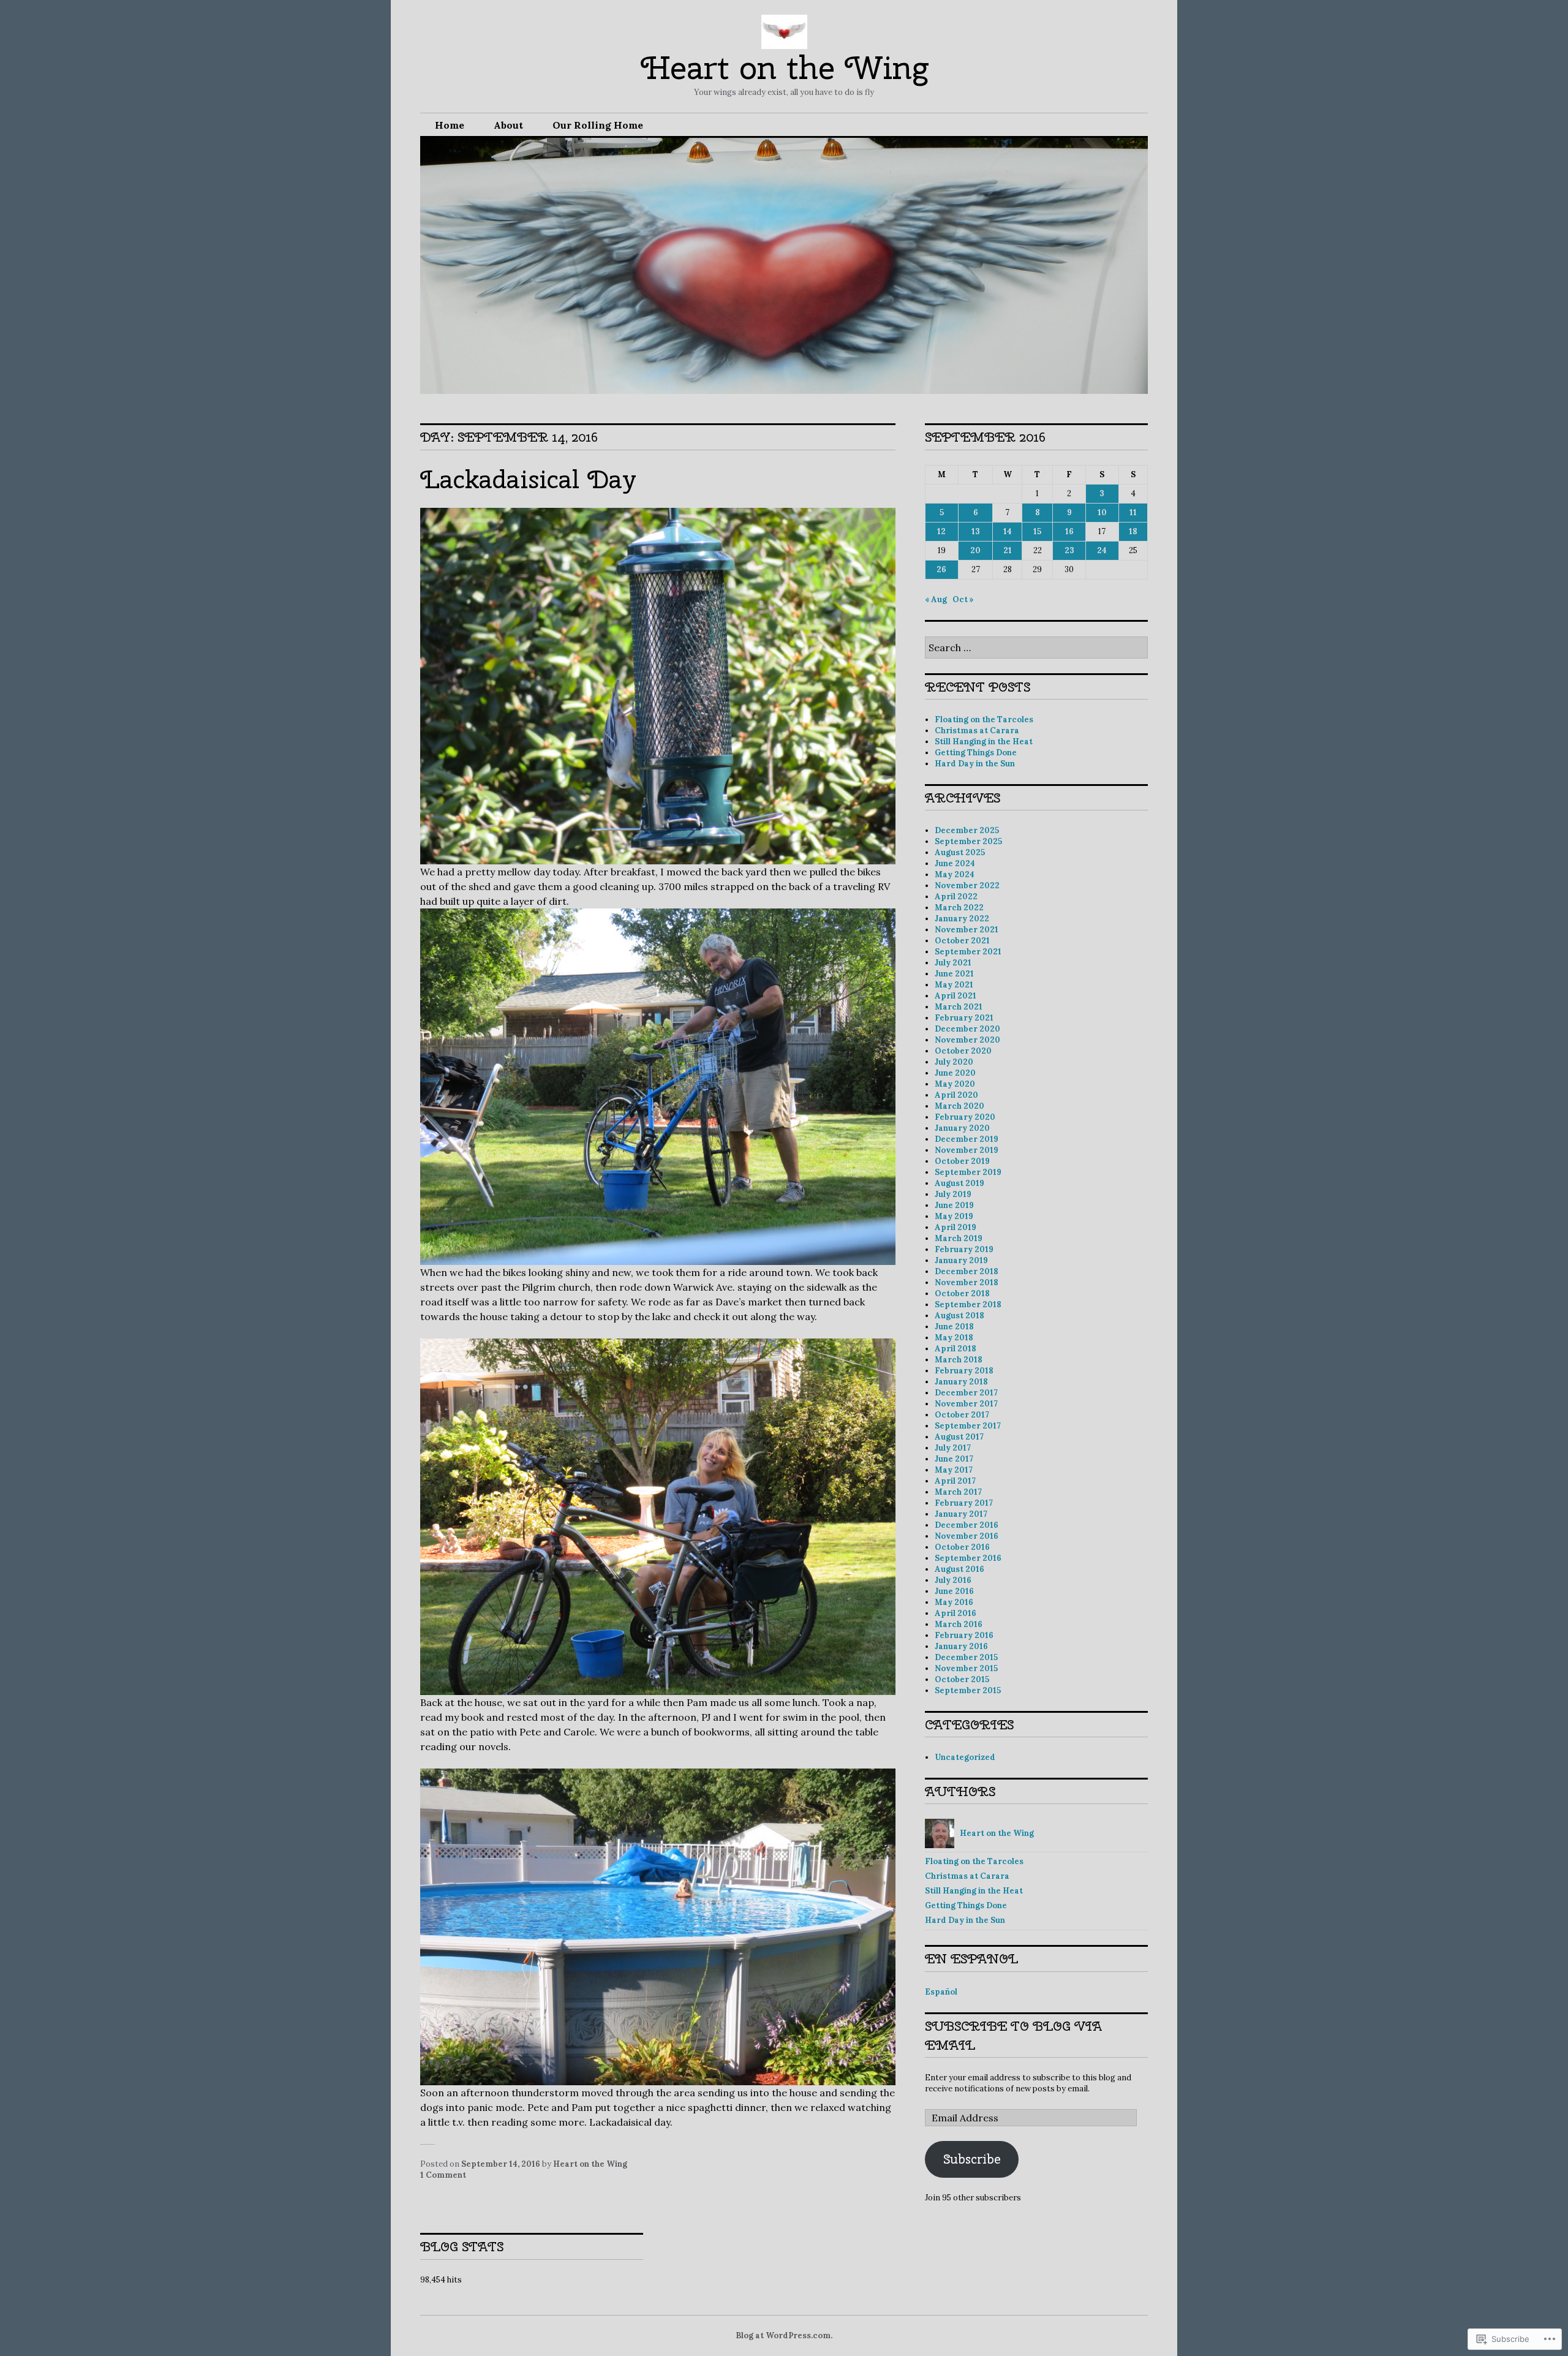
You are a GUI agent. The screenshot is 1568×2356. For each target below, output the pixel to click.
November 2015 (966, 1668)
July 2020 (954, 1062)
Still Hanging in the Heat (984, 742)
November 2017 (966, 1404)
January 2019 (961, 1260)
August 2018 (959, 1316)
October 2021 (962, 941)
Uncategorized (965, 1757)
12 (941, 531)
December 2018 (967, 1271)
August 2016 (959, 1569)
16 (1069, 531)
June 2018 (954, 1327)
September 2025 (968, 841)
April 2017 (955, 1481)
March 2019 (959, 1238)
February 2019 (964, 1249)
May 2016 (954, 1602)
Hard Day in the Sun (975, 764)
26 (941, 569)
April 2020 (956, 1095)
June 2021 (954, 974)
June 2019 (954, 1205)
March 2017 (958, 1492)
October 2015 (962, 1679)
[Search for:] (1036, 648)
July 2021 (953, 963)
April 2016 (956, 1613)
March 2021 (959, 1007)
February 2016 (964, 1635)
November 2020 (967, 1040)
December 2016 (967, 1525)
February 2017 (964, 1503)
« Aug (936, 599)
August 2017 (959, 1437)
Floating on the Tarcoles (984, 719)
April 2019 (956, 1227)
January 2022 (962, 919)
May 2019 (954, 1216)
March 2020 (959, 1106)
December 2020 (967, 1029)
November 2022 (967, 885)
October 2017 (962, 1415)
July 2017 (953, 1448)
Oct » (963, 599)
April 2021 (956, 996)
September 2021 (968, 952)
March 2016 (959, 1624)
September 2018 (968, 1304)
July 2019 (953, 1194)
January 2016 (961, 1646)
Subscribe (972, 2159)
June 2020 (955, 1073)
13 (976, 531)
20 (975, 550)
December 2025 (967, 830)
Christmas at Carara (977, 731)
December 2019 (967, 1139)
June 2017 (954, 1459)
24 (1102, 550)
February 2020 (965, 1117)
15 (1037, 531)
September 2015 (968, 1690)
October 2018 (962, 1293)
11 (1133, 512)
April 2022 (956, 897)
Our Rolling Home (598, 125)
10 (1102, 512)
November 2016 (967, 1536)
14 (1008, 531)
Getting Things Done (976, 753)
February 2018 (964, 1371)
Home (450, 125)
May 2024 (955, 874)
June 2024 (955, 863)
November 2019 (967, 1150)
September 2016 (968, 1558)
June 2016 (954, 1591)
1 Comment (443, 2175)
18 (1133, 531)
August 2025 (960, 852)
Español (941, 1992)
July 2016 (953, 1580)
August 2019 (959, 1183)
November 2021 (967, 930)
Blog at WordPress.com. (784, 2335)
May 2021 (954, 985)
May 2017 (954, 1470)
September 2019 (968, 1172)
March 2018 (959, 1360)
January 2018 (961, 1382)
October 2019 (962, 1161)
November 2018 (967, 1282)
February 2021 (964, 1018)
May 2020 (955, 1084)
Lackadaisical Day (528, 479)
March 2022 (959, 908)
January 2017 (961, 1514)
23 (1069, 550)
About (508, 125)
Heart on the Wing (784, 68)
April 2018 (956, 1349)
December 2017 (966, 1393)
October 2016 (962, 1547)
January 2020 (962, 1128)
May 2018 (954, 1338)
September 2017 (968, 1426)
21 (1008, 550)
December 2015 (966, 1657)
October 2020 (963, 1051)
